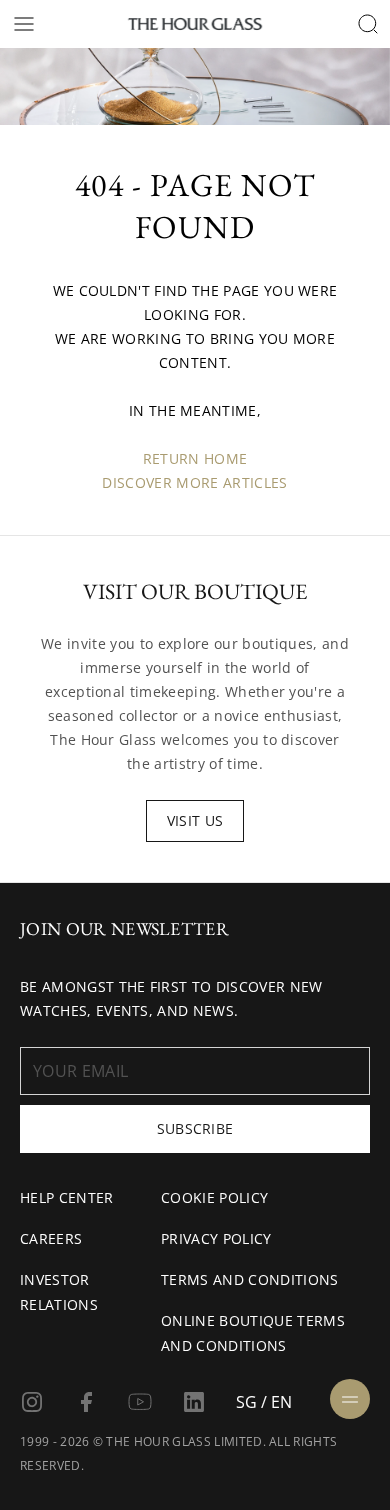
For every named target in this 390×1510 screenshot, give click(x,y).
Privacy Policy (216, 1238)
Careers (51, 1238)
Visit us (195, 820)
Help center (67, 1197)
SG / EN (264, 1402)
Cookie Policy (214, 1197)
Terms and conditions (249, 1279)
